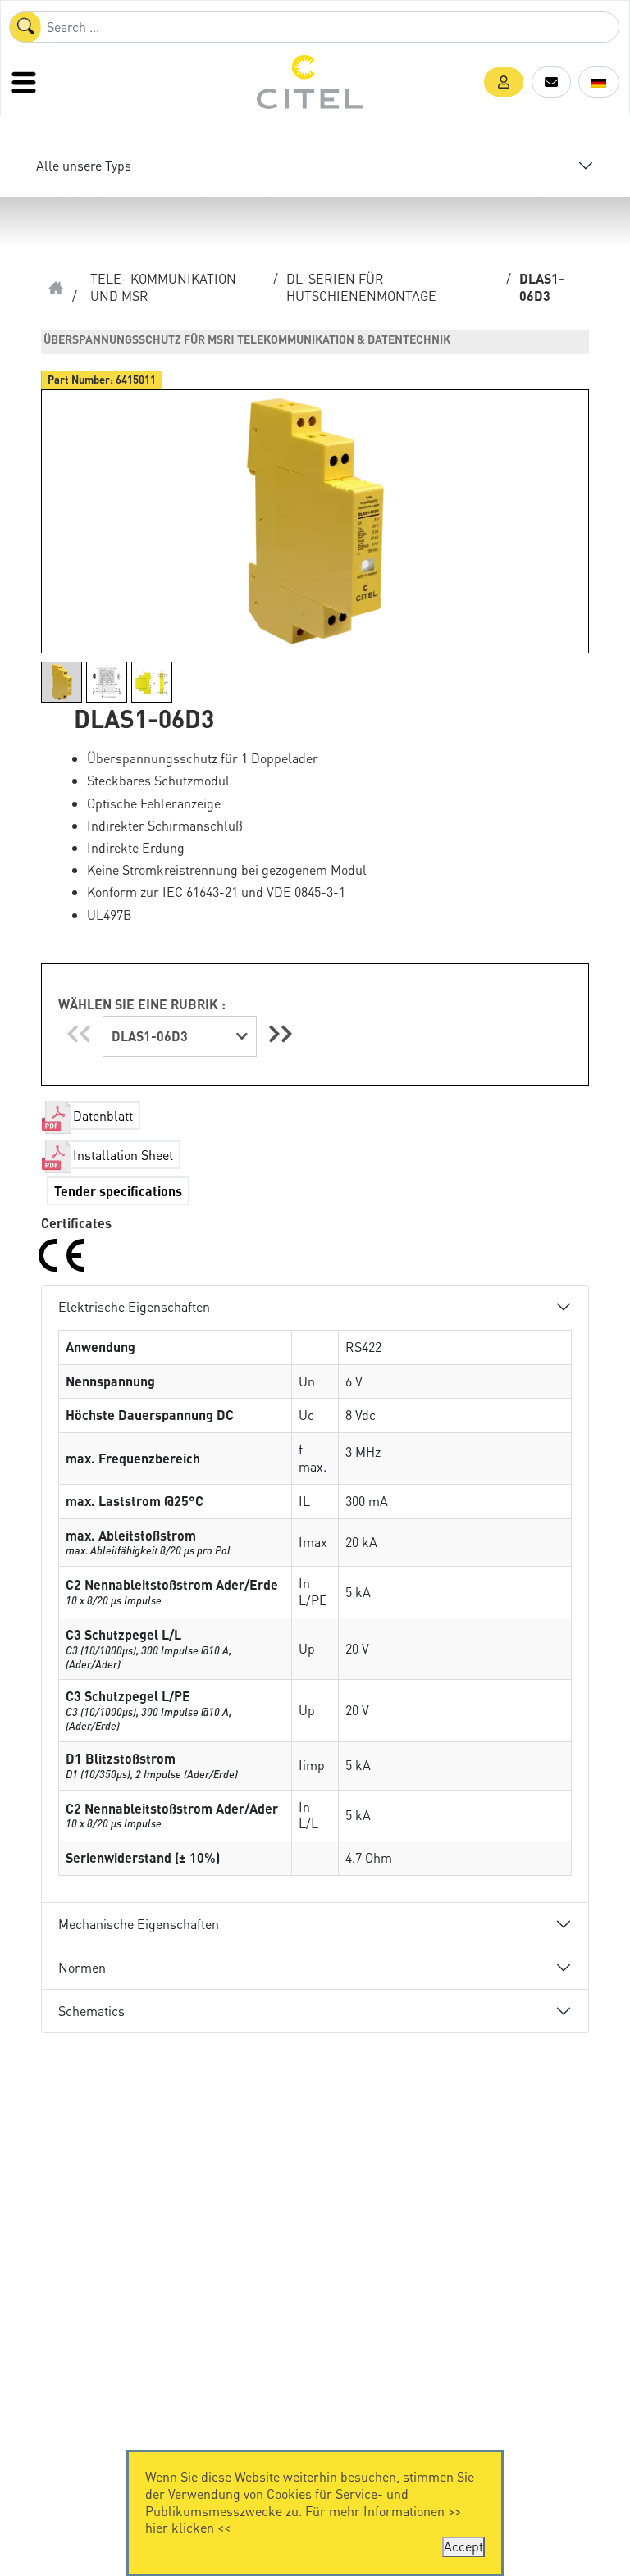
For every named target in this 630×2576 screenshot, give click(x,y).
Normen (82, 1967)
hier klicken (180, 2527)
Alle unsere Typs (84, 165)
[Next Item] (281, 1033)
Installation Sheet (123, 1155)
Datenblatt (103, 1115)
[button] (504, 82)
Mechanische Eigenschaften (139, 1924)
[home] (56, 288)
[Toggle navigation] (25, 82)
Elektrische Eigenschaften (134, 1306)
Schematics (91, 2011)
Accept (463, 2546)
